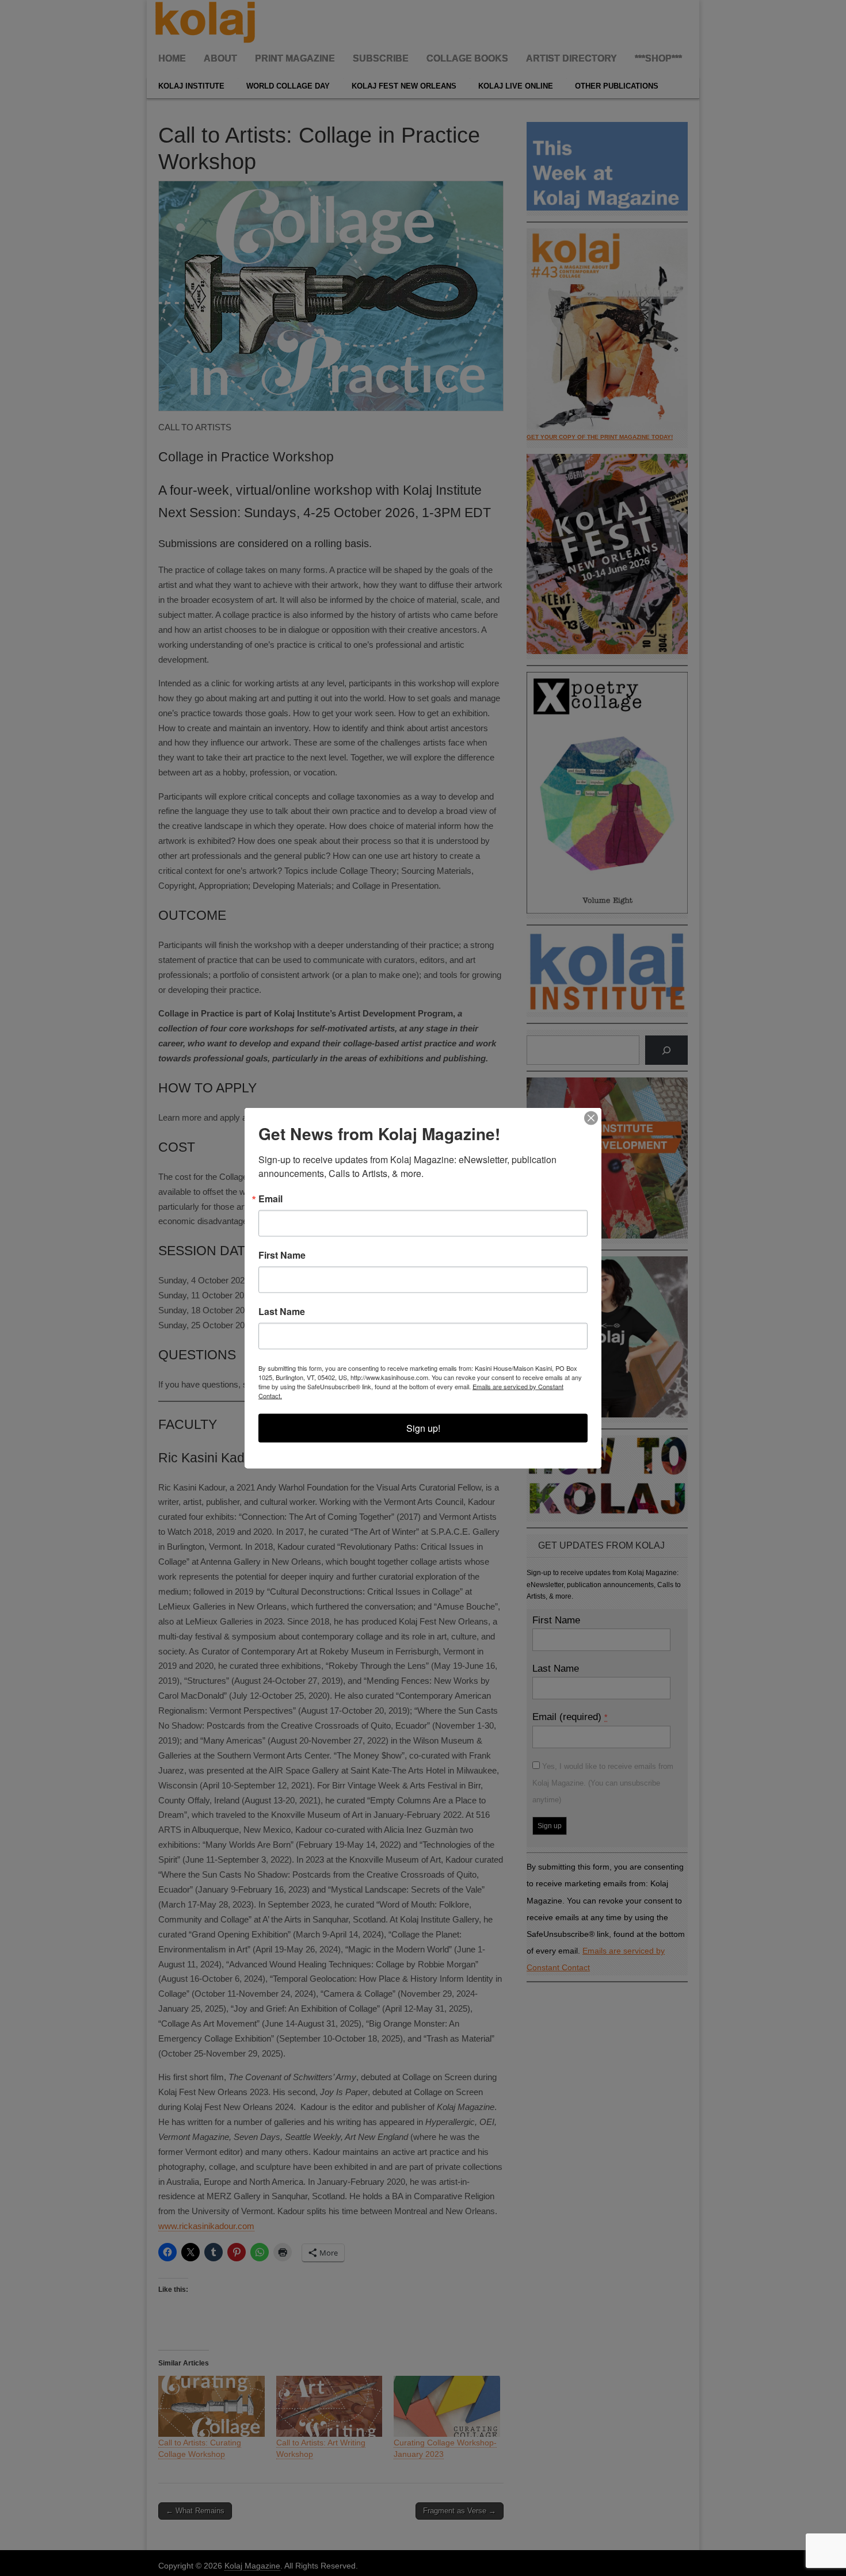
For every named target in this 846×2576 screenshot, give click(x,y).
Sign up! (423, 1428)
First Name (282, 1255)
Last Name (282, 1312)
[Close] (591, 1118)
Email (270, 1199)
